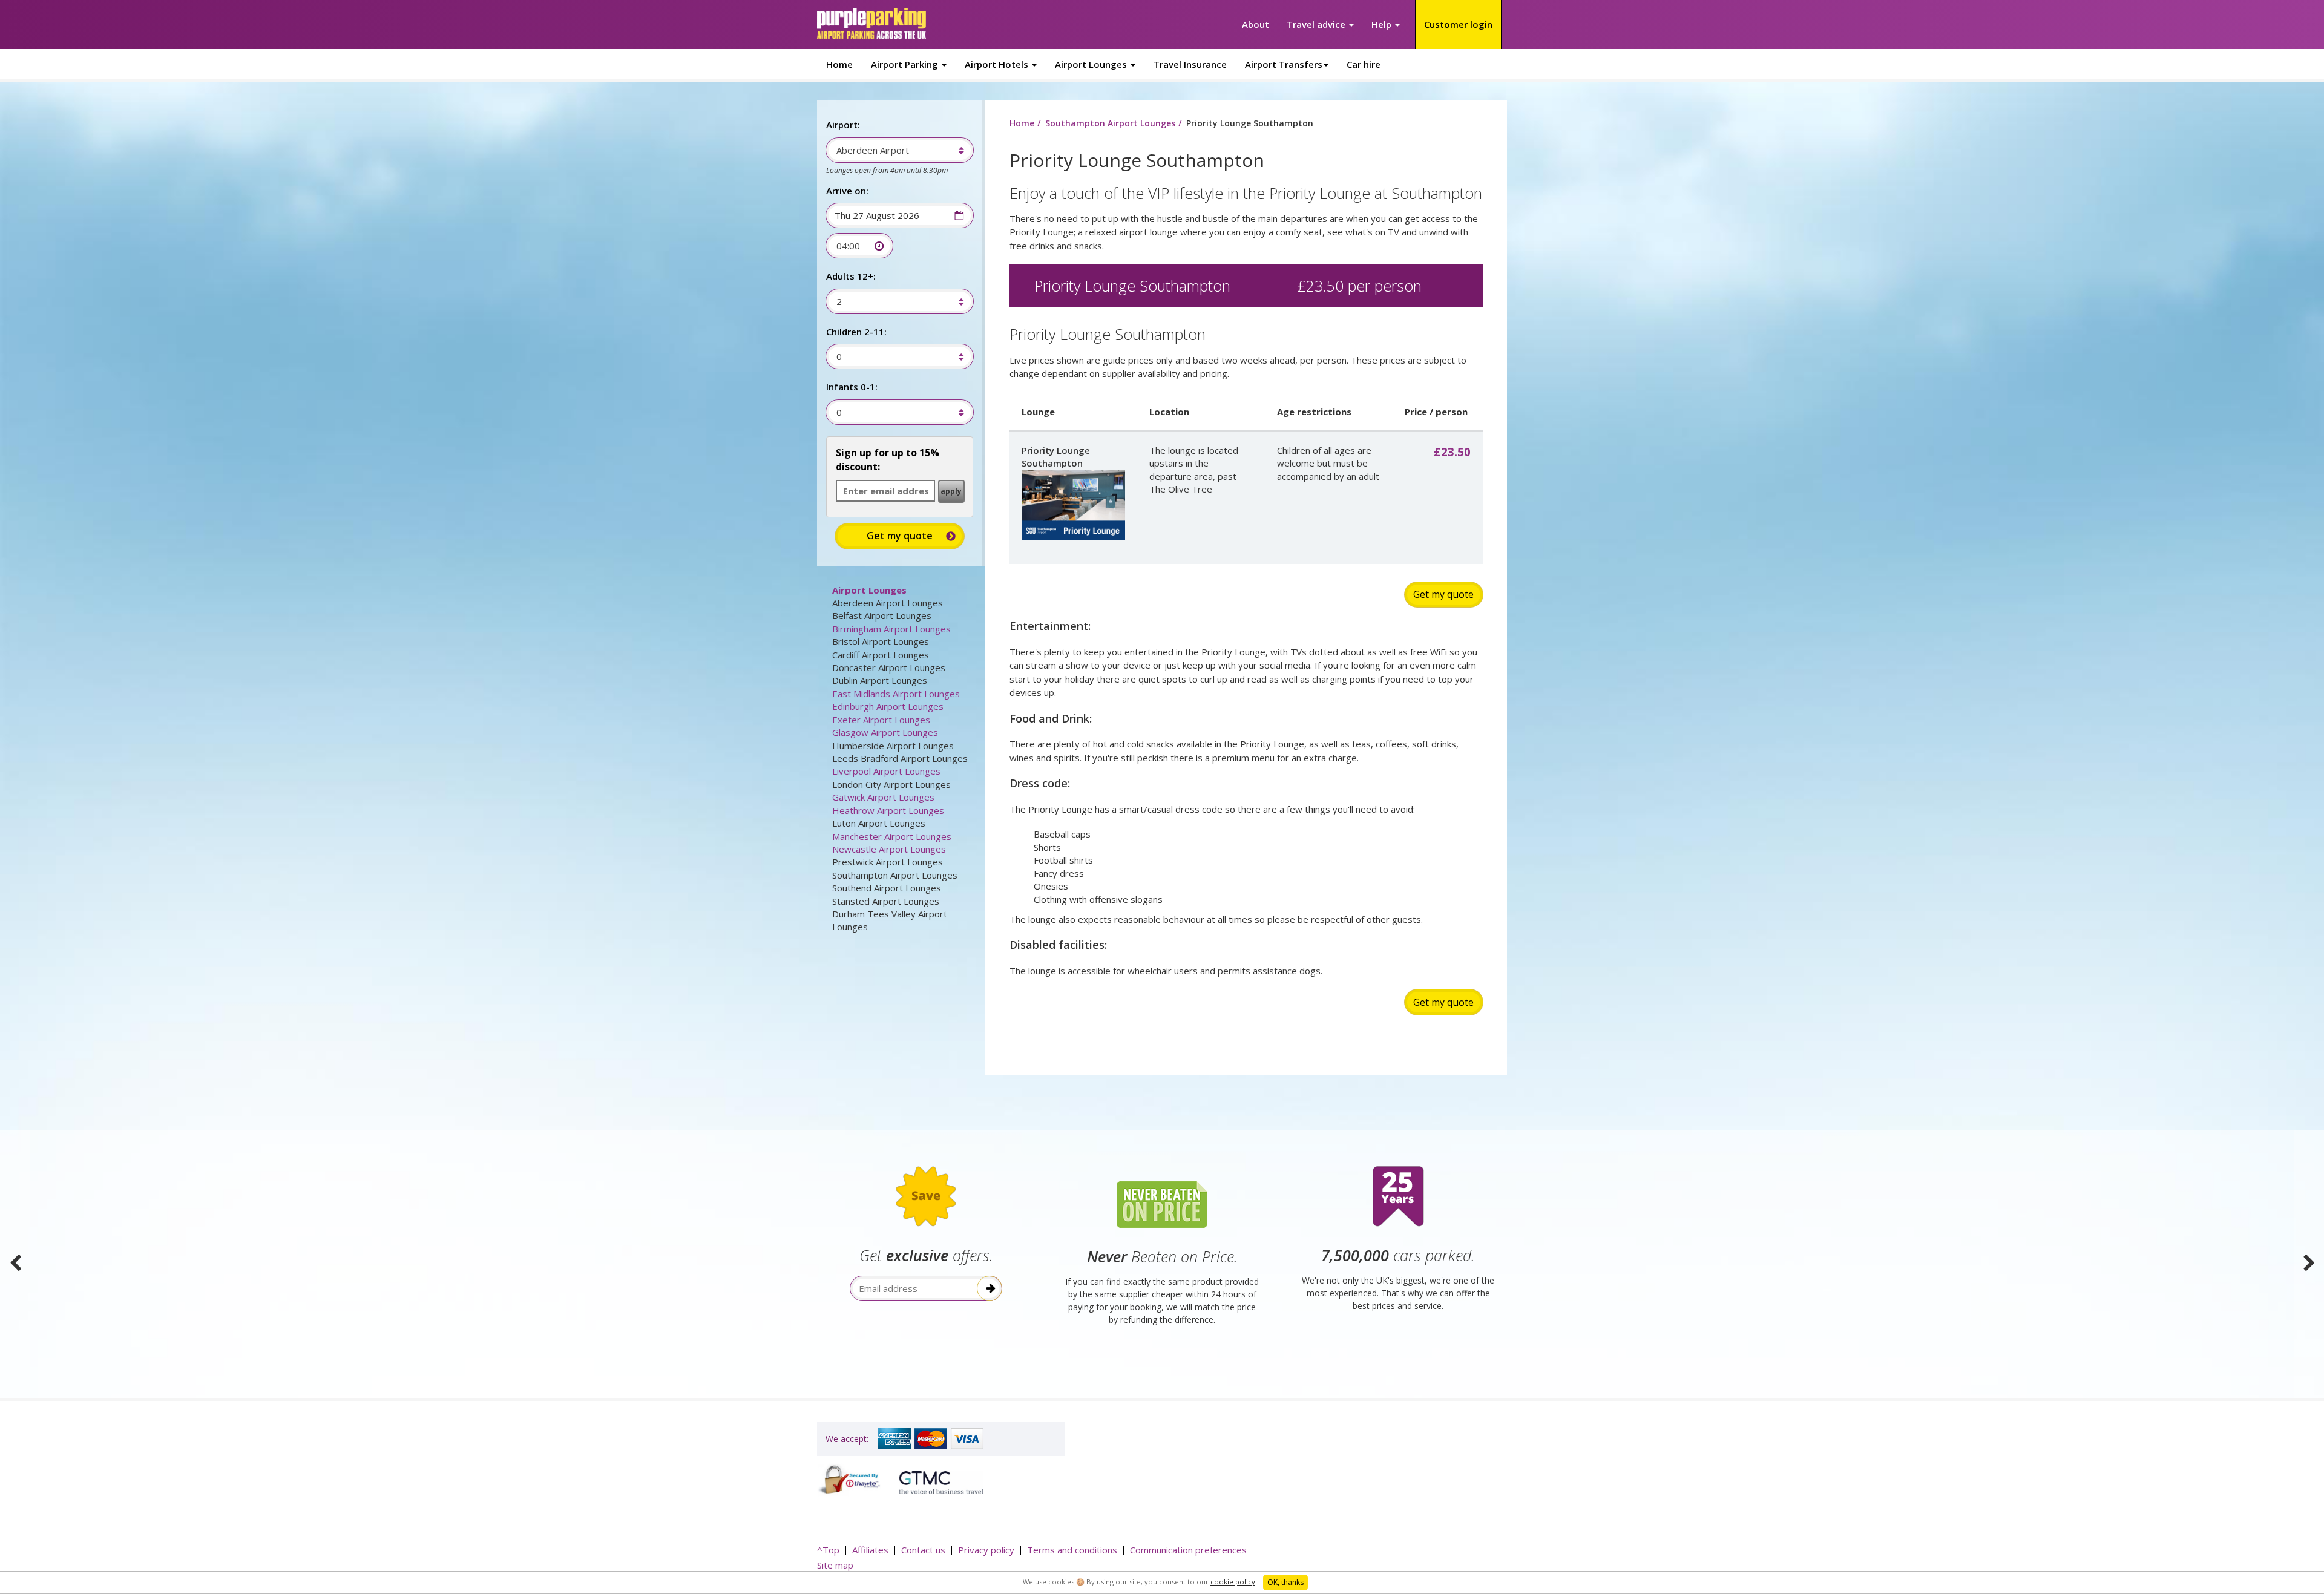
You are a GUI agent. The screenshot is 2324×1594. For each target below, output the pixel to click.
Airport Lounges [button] (1092, 64)
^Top (828, 1550)
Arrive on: (847, 191)
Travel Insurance (1190, 64)
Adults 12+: (851, 276)
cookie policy (1233, 1582)
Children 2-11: (856, 332)
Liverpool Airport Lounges (886, 771)
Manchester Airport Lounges (892, 836)
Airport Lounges (869, 590)
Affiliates (870, 1550)
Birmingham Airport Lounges (891, 629)
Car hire (1364, 64)
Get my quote (1443, 594)
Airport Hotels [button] (998, 64)
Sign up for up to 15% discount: (888, 460)
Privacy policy (986, 1550)
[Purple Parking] (871, 23)
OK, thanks (1285, 1582)
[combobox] (894, 150)
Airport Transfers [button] (1284, 64)
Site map (835, 1565)
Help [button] (1383, 24)
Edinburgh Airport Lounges (888, 706)
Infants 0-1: (852, 387)
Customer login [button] (1458, 24)
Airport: (843, 125)
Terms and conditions (1072, 1550)
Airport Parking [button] (906, 64)
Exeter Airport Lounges (881, 720)
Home (839, 64)
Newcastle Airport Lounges (889, 849)
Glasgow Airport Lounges (885, 732)
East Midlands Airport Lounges (896, 694)
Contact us (923, 1550)
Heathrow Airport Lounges (888, 810)
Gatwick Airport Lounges (883, 797)
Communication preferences (1188, 1550)
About (1256, 24)
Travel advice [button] (1317, 24)
